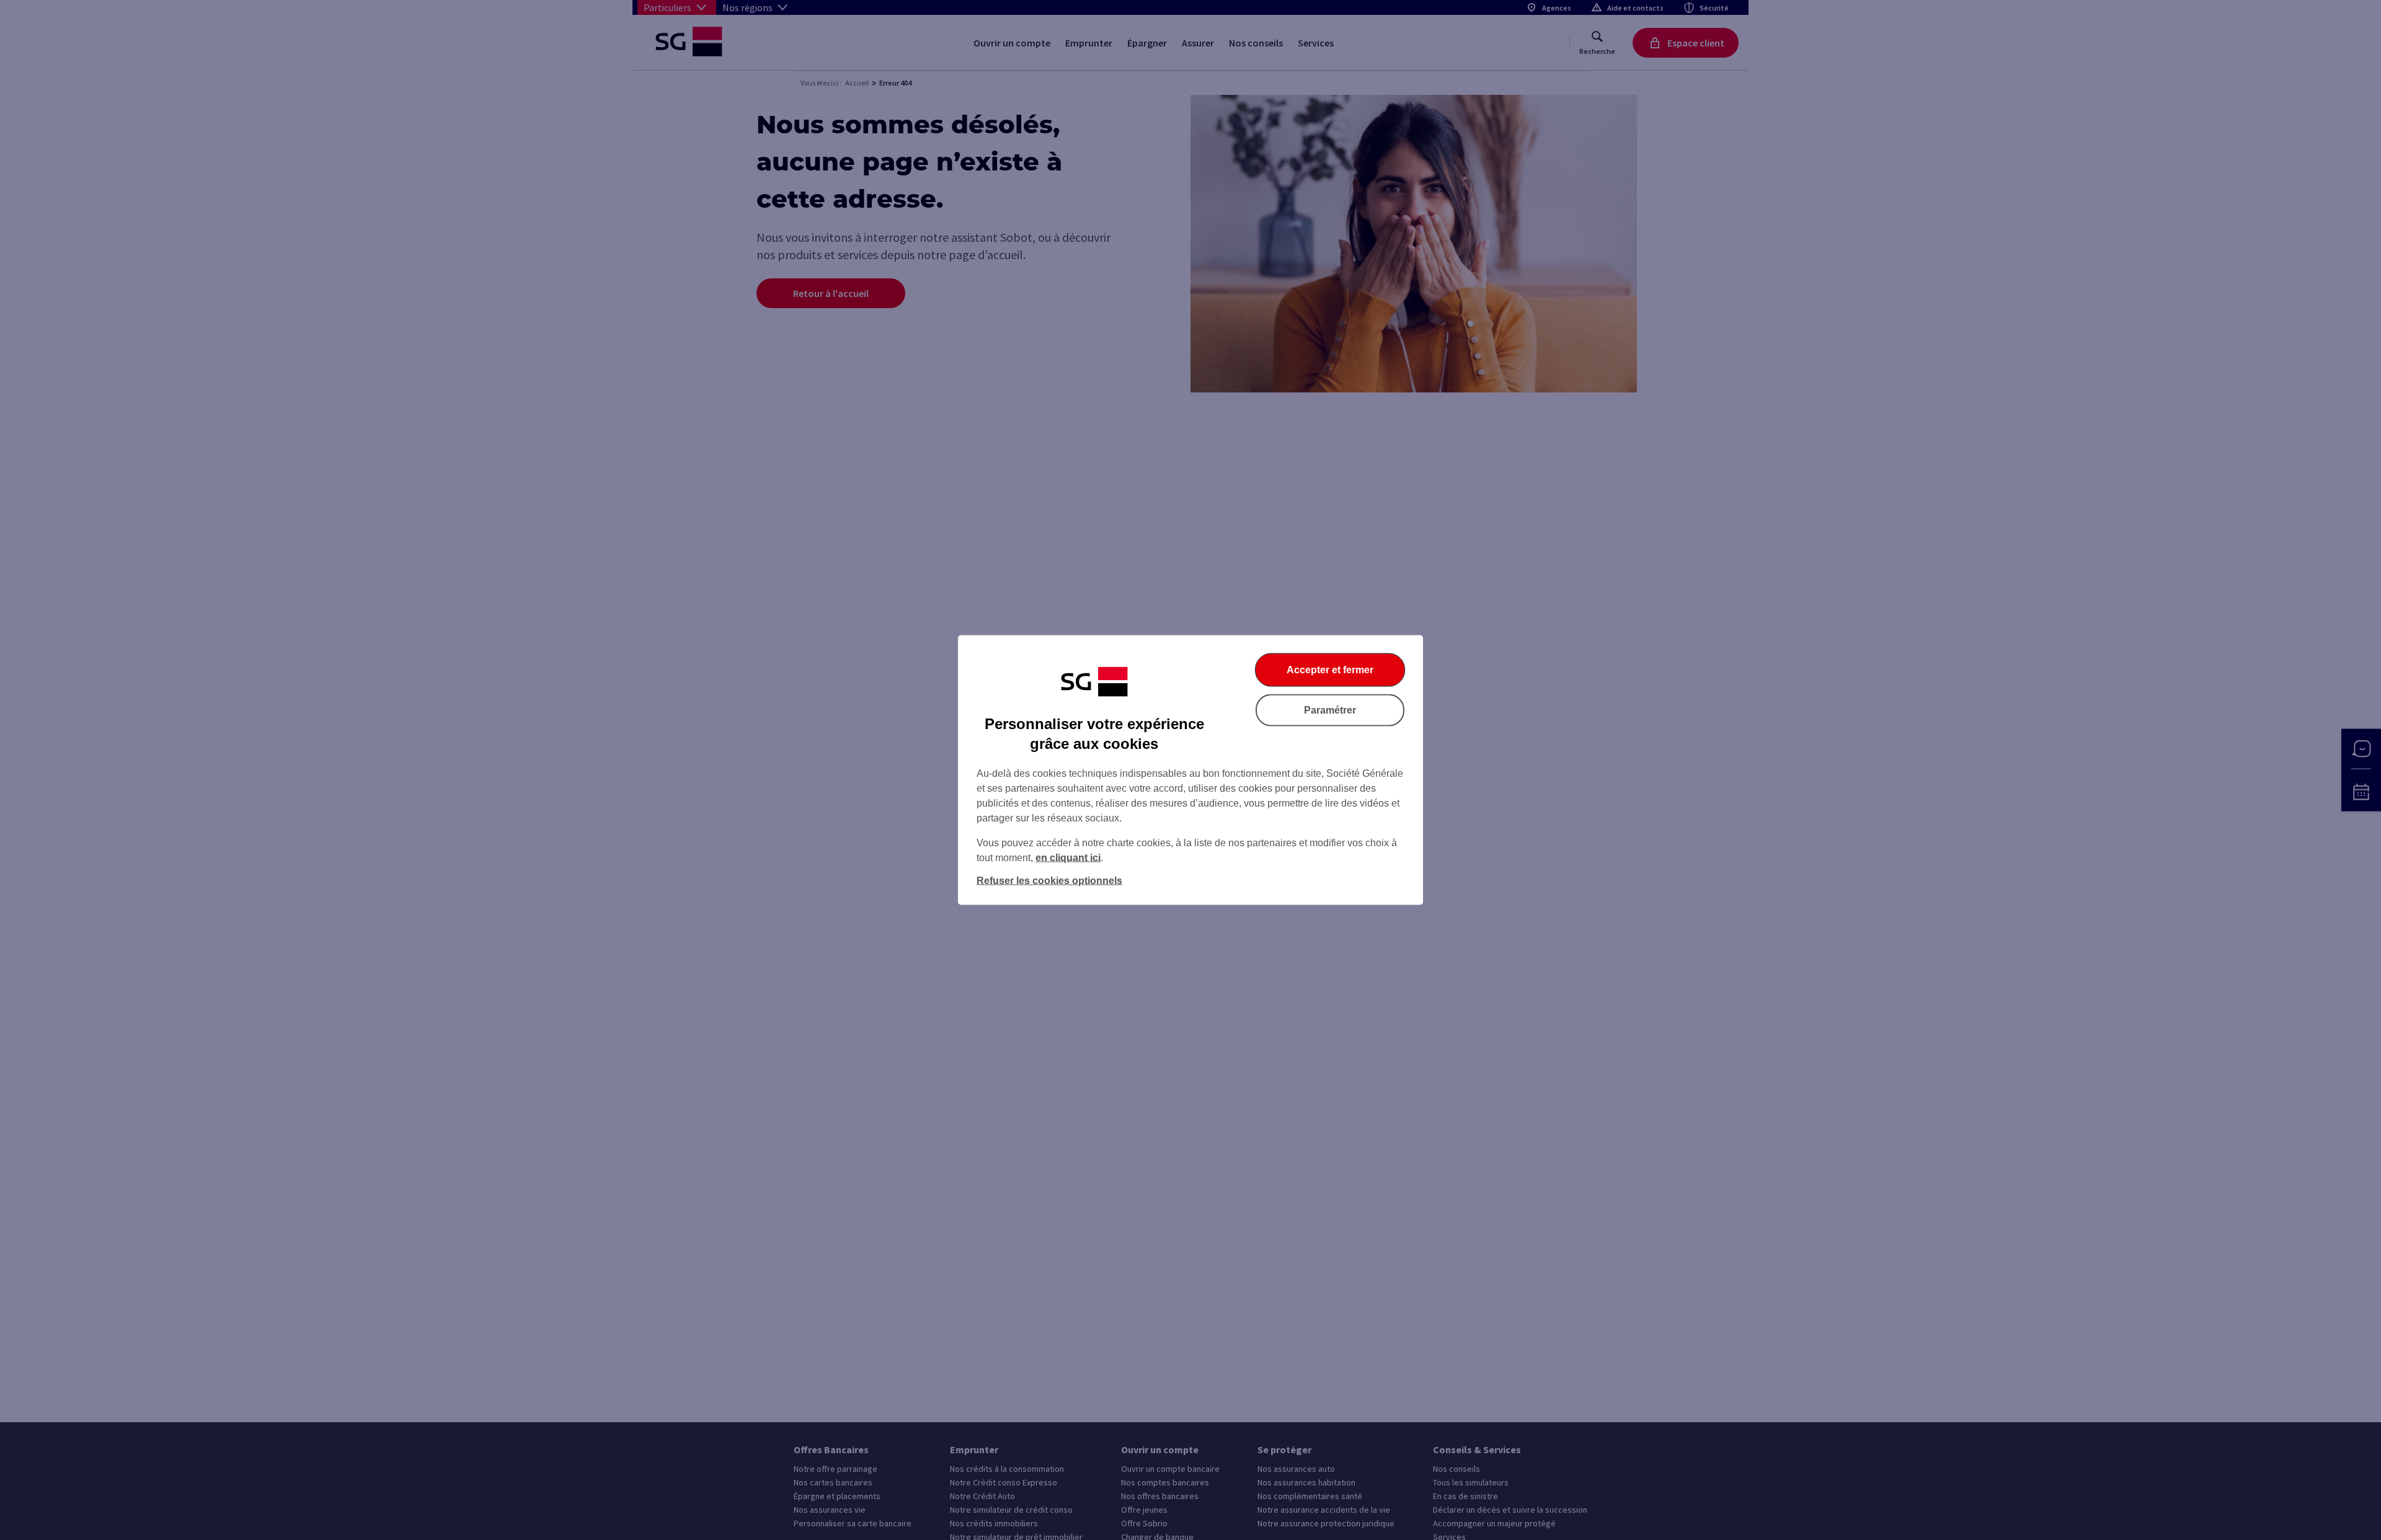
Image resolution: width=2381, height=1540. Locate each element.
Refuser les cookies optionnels (1049, 881)
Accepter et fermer (1330, 670)
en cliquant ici (1068, 858)
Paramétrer (1330, 710)
